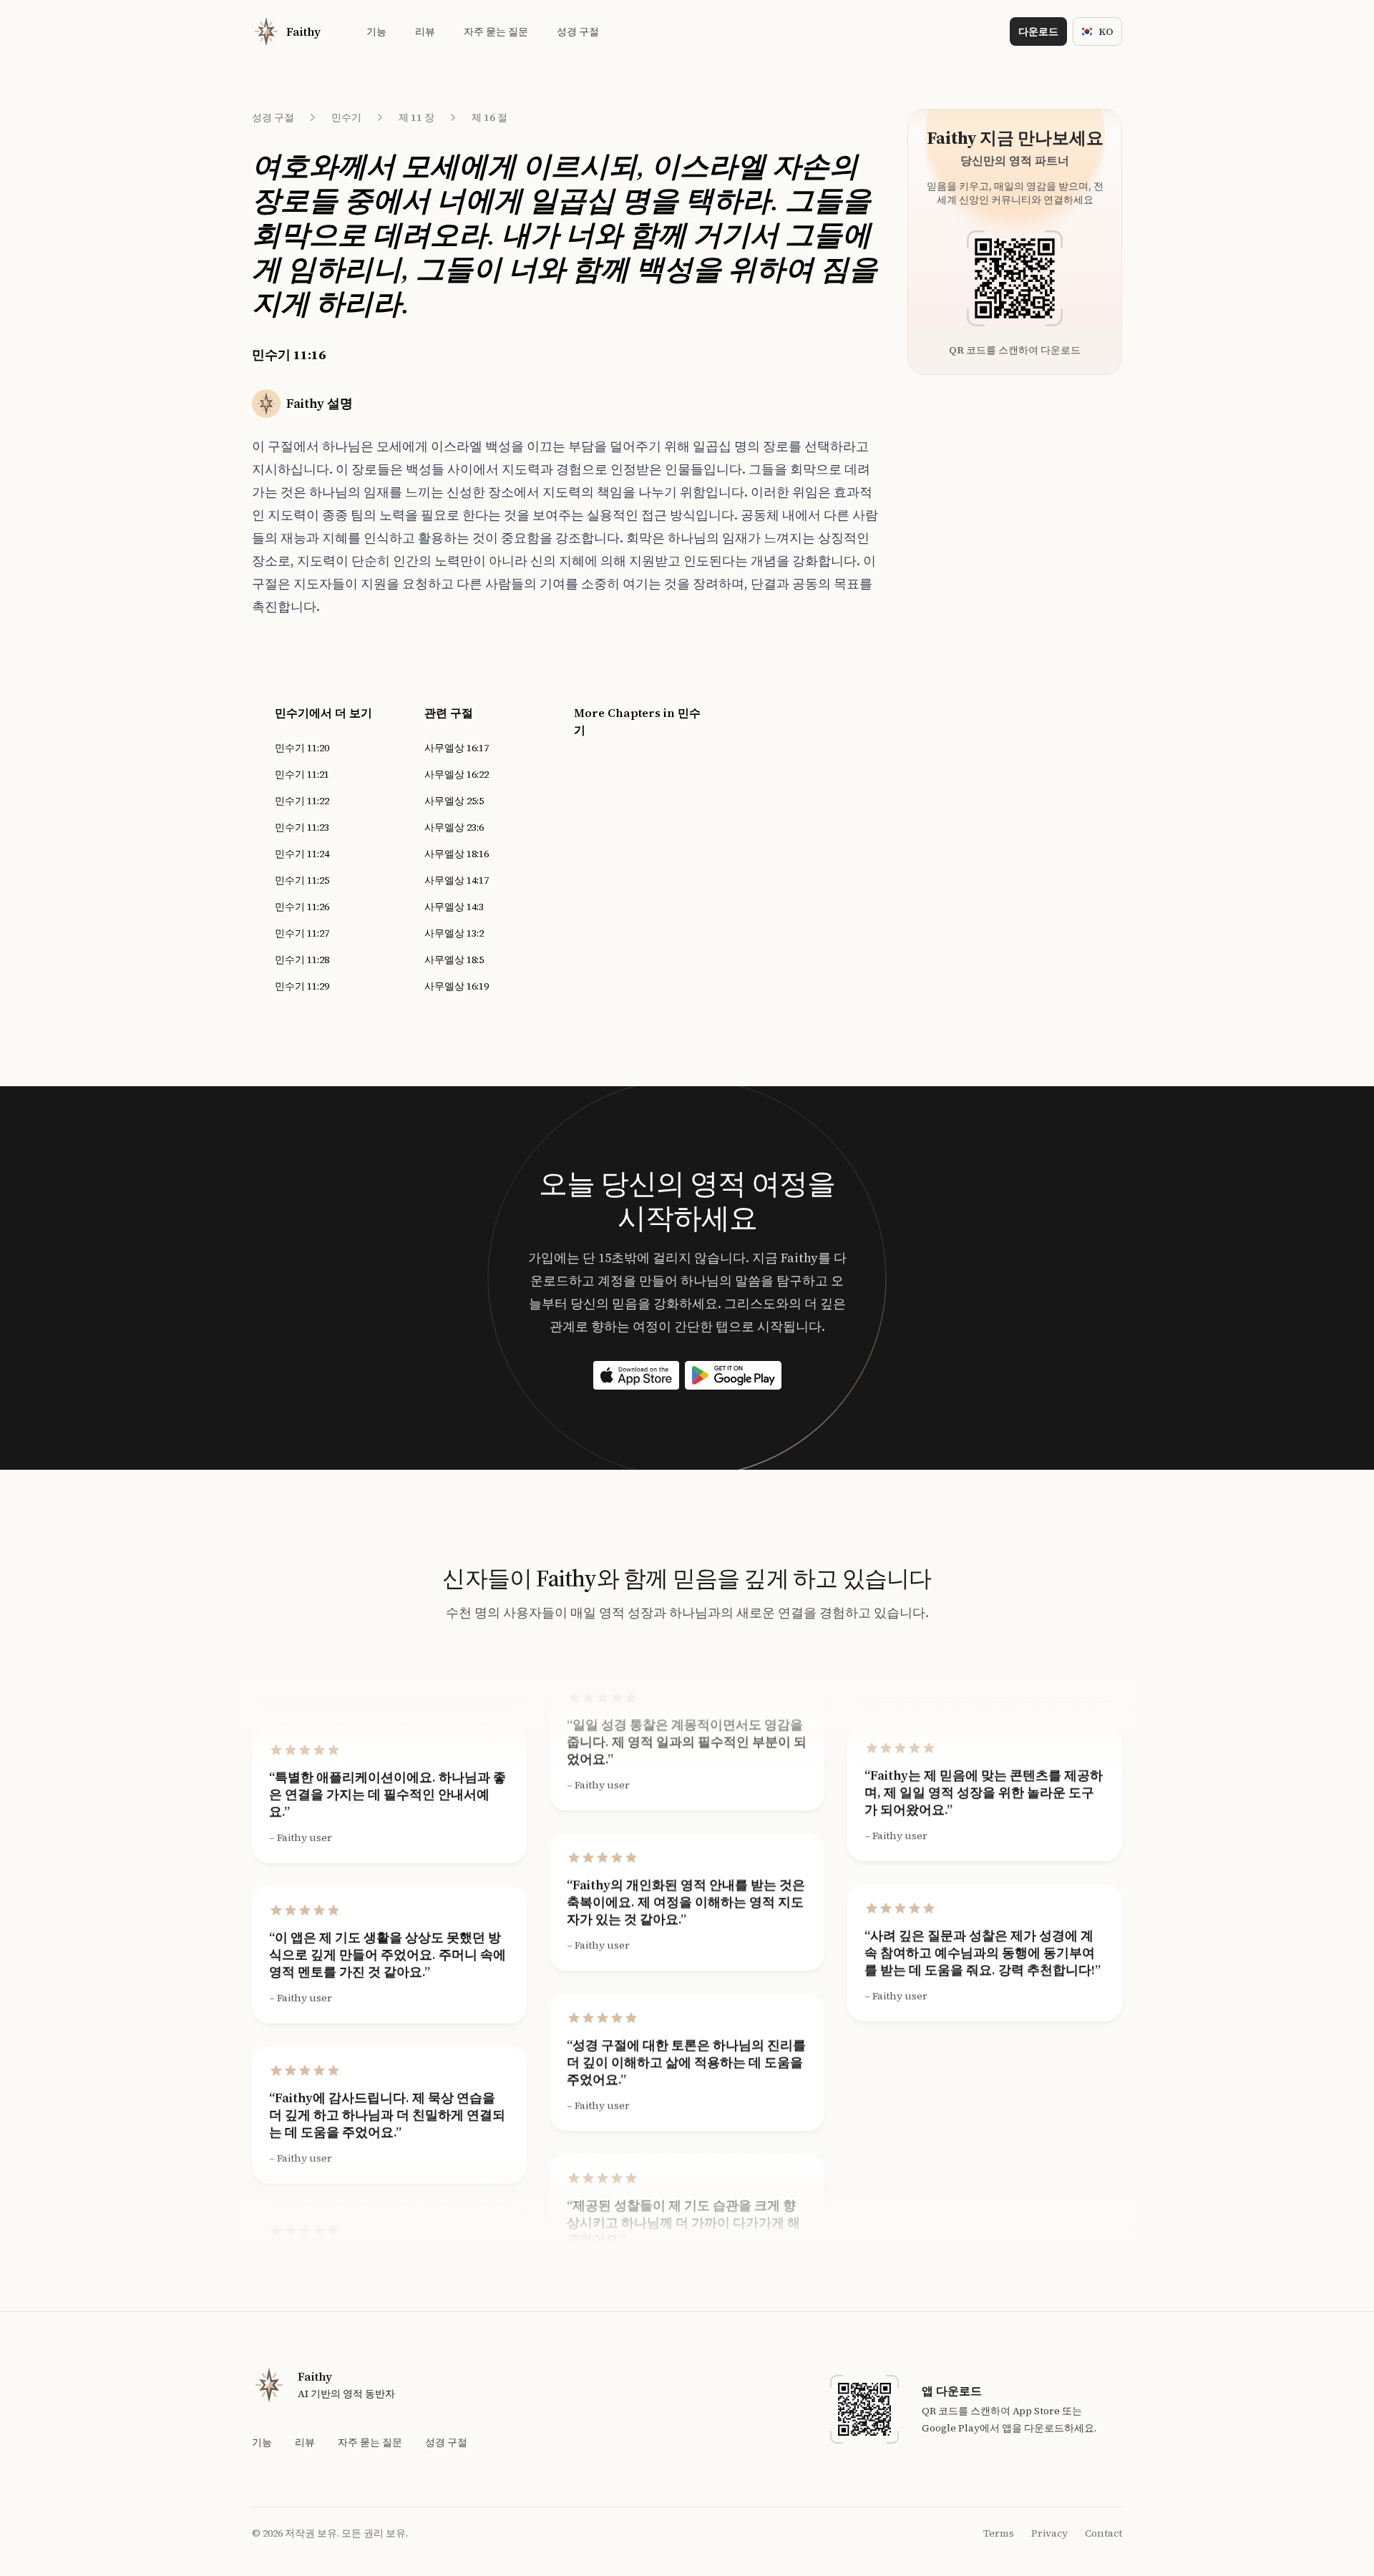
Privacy (1049, 2533)
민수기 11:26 (302, 907)
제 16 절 (489, 117)
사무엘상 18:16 (457, 854)
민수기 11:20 (302, 748)
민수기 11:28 (302, 960)
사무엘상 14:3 (454, 907)
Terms (999, 2533)
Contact (1103, 2533)
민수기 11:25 (302, 880)
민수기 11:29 (302, 986)
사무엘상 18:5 (454, 960)
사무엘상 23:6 (454, 827)
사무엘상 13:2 (454, 933)
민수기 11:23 (302, 827)
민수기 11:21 (302, 774)
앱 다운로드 (952, 2391)
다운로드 (1038, 31)
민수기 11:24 (302, 854)
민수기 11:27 (302, 933)
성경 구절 (273, 117)
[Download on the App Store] (636, 1375)
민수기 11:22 (302, 801)
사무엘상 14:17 (457, 880)
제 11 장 (416, 117)
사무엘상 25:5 (454, 801)
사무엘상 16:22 (457, 774)
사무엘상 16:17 (457, 748)
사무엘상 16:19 (457, 986)
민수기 (346, 117)
